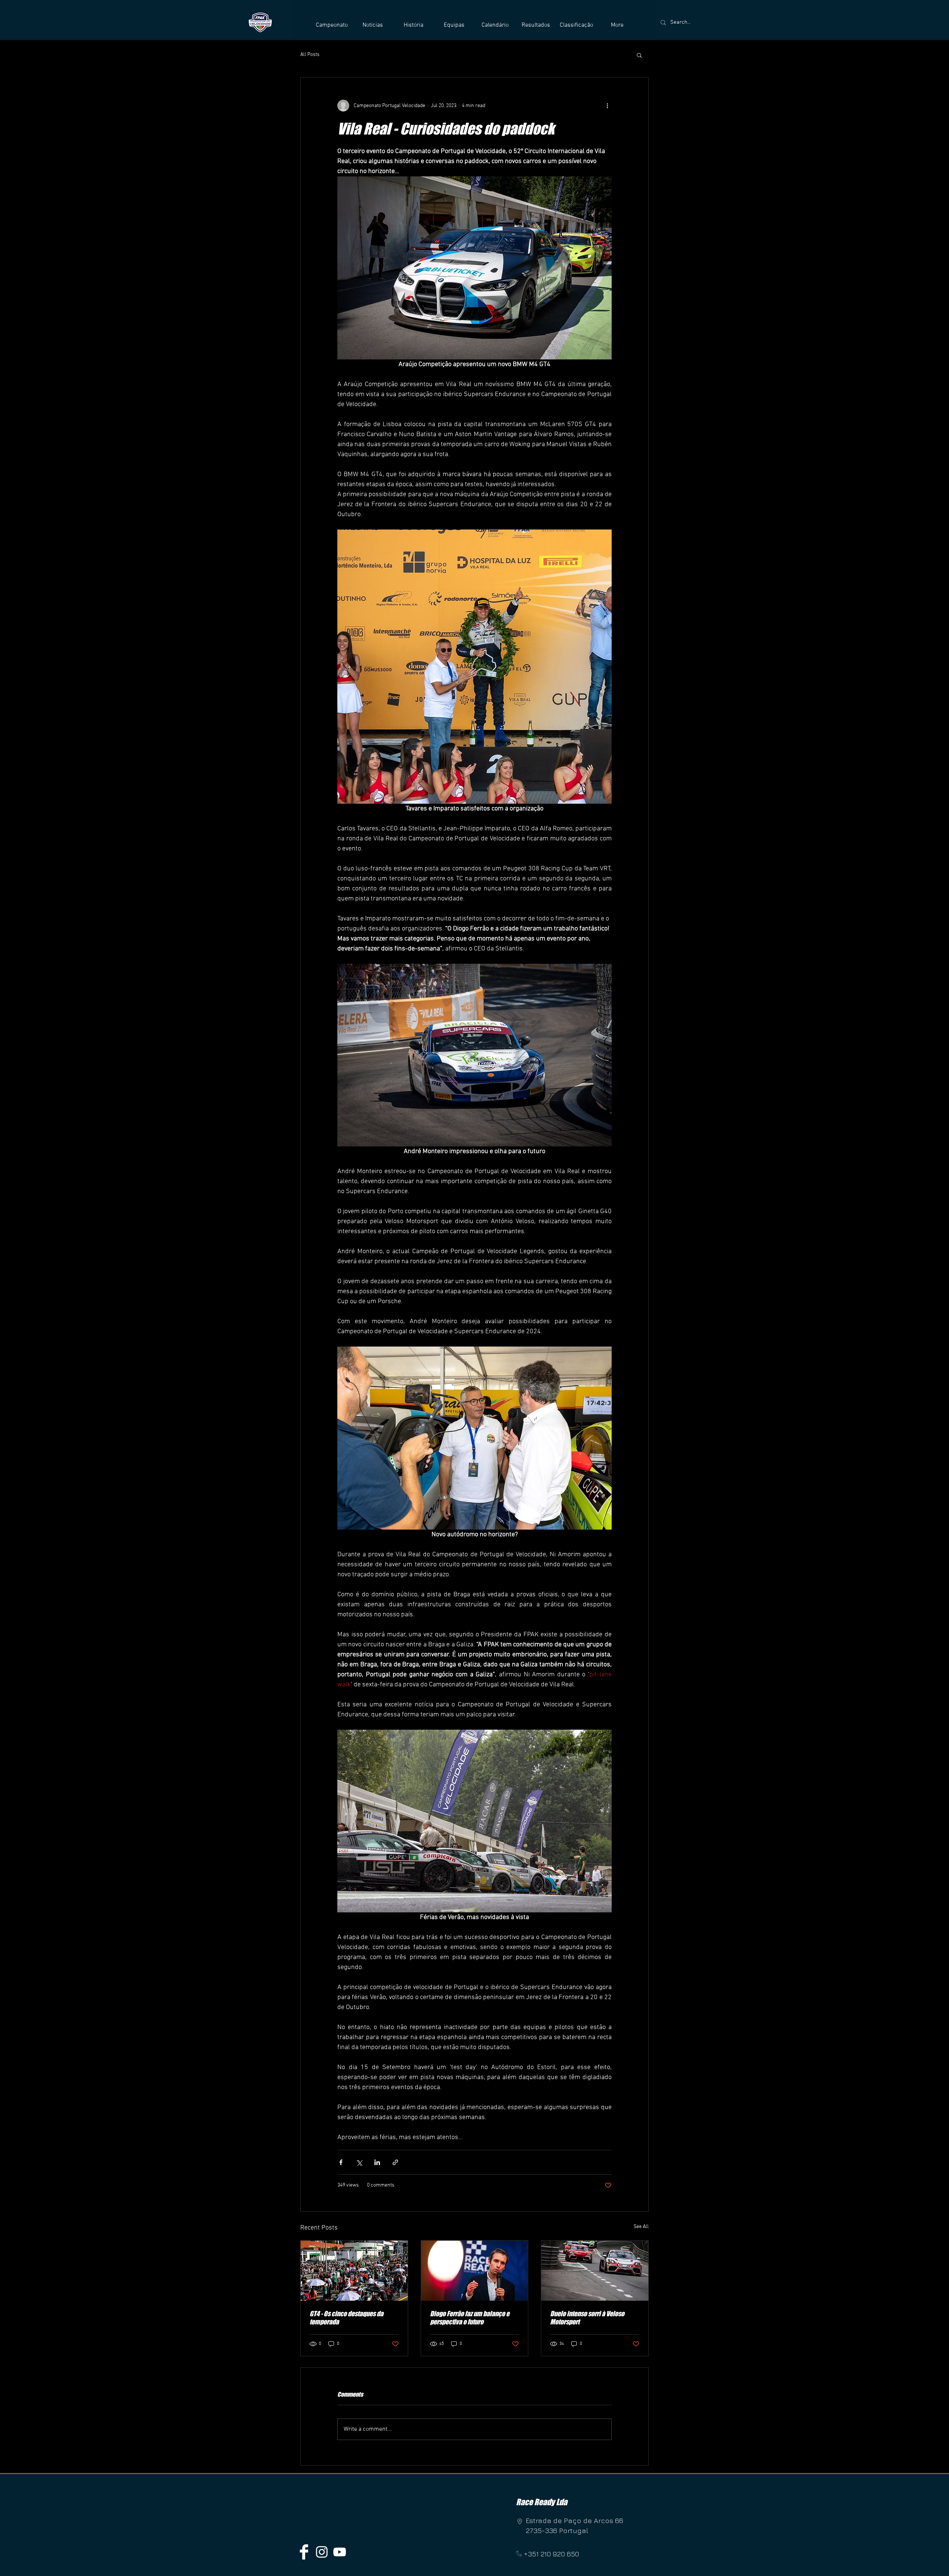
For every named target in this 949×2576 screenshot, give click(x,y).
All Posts (310, 55)
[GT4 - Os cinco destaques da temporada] (354, 2271)
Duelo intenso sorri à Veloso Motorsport (587, 2318)
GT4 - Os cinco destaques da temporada (346, 2318)
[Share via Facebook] (341, 2162)
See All (641, 2227)
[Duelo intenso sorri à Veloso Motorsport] (595, 2271)
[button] (332, 25)
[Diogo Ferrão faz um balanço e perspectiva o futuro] (475, 2271)
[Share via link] (395, 2162)
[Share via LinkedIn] (377, 2162)
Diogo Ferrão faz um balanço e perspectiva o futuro (470, 2318)
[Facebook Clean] (304, 2552)
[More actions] (607, 106)
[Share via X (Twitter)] (359, 2162)
